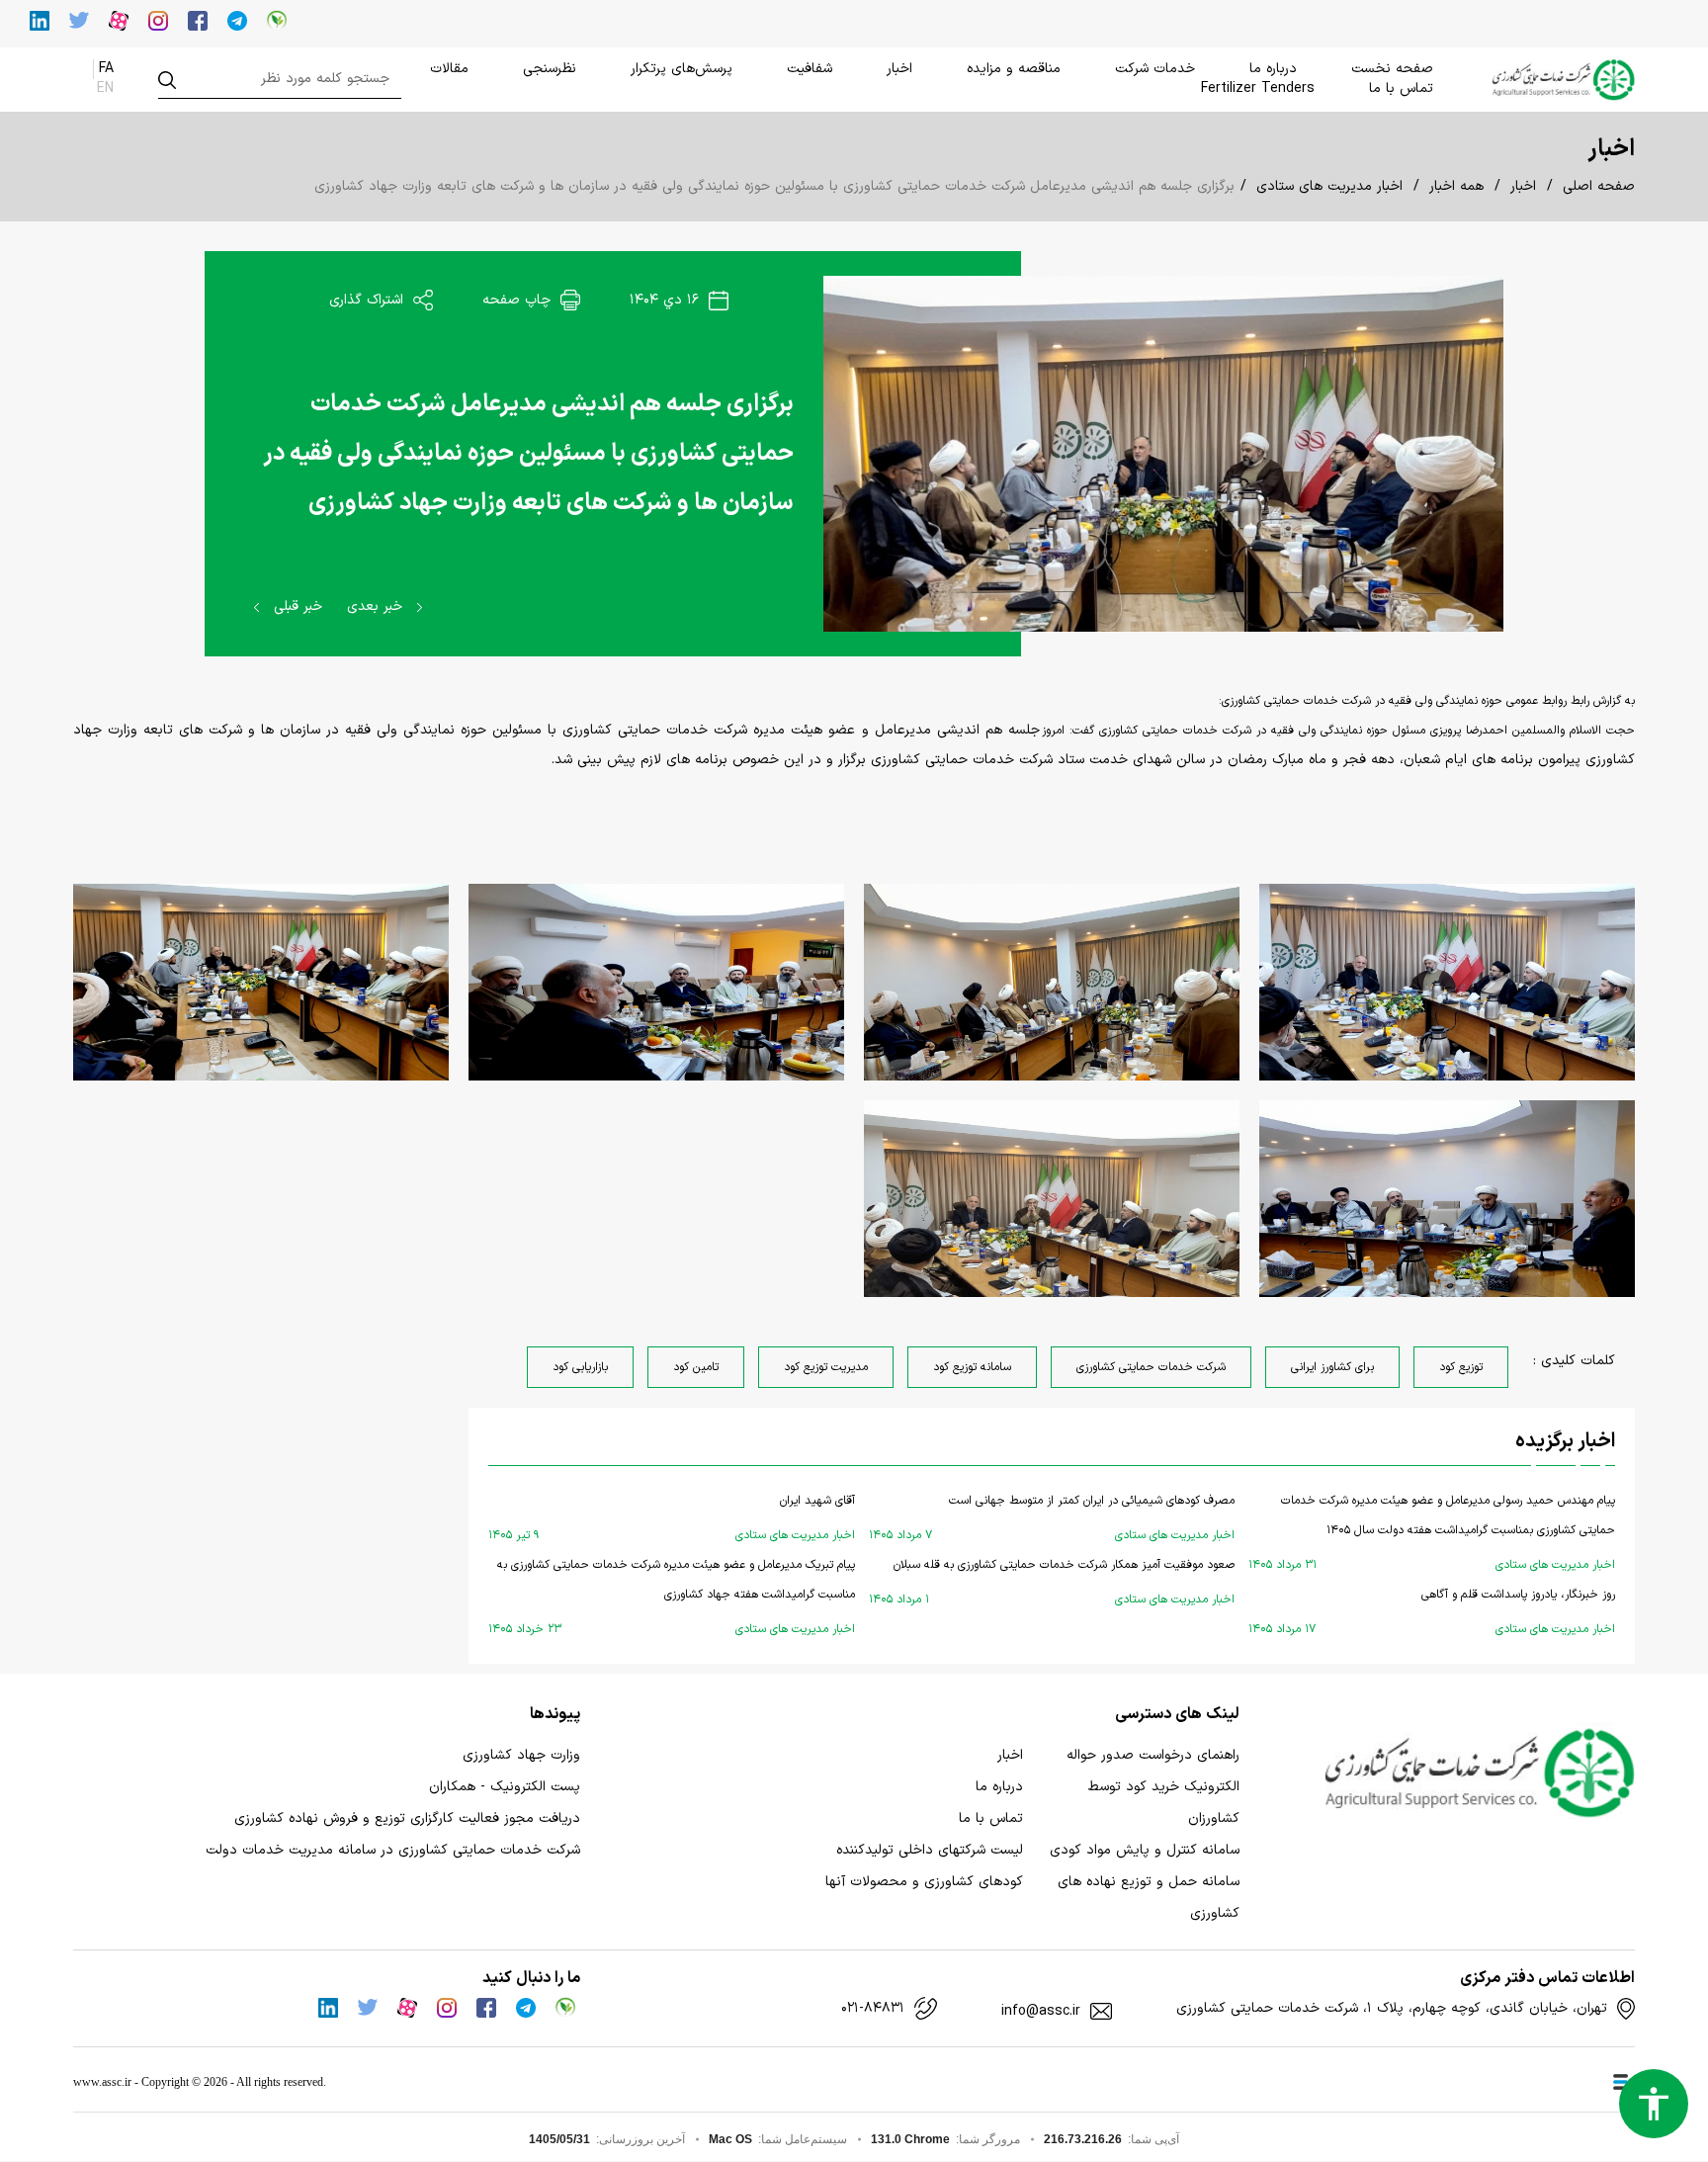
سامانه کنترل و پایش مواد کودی (1145, 1850)
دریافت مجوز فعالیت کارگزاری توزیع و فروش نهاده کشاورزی (407, 1818)
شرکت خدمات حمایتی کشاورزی (1151, 1367)
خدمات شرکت (1155, 69)
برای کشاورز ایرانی (1332, 1367)
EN (105, 88)
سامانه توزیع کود (972, 1367)
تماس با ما (1401, 88)
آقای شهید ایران (672, 1518)
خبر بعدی (377, 606)
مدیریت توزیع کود (826, 1367)
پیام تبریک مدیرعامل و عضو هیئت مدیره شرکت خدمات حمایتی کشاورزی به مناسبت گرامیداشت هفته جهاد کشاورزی (672, 1597)
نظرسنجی (550, 69)
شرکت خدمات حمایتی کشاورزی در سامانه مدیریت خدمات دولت (393, 1850)
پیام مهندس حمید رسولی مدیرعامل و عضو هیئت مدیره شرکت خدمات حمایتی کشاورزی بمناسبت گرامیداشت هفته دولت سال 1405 (1432, 1533)
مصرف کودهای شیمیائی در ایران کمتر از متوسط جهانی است (1052, 1518)
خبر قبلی (296, 606)
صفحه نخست (1392, 69)
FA (106, 69)
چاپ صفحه (519, 300)
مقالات (449, 69)
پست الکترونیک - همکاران (505, 1787)
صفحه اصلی (1599, 186)
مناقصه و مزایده (1014, 69)
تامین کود (696, 1367)
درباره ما (1273, 69)
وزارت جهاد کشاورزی (521, 1755)
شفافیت (810, 69)
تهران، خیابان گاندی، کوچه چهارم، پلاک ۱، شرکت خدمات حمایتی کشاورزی (1392, 2009)
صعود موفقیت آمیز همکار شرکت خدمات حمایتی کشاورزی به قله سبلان (1052, 1582)
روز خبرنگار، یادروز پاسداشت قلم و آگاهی (1432, 1612)
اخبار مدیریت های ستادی (1329, 186)
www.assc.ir (102, 2082)
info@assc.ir (1041, 2012)
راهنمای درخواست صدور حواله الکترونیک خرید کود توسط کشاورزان (1153, 1787)
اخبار (899, 69)
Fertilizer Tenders (1258, 88)
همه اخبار (1456, 186)
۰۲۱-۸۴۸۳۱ (873, 2009)
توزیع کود (1461, 1367)
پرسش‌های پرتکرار (682, 69)
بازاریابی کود (580, 1367)
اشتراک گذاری (369, 300)
